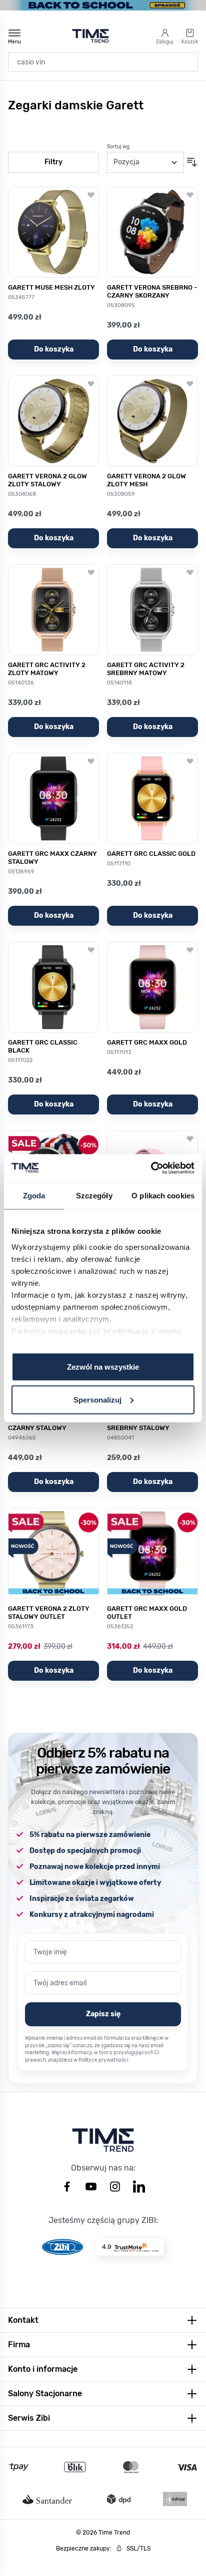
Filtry (53, 162)
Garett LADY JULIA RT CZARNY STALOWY (43, 1424)
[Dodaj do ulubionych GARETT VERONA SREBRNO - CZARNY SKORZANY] (190, 195)
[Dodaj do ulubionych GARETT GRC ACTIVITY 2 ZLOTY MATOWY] (91, 572)
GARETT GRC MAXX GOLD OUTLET (147, 1613)
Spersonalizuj (97, 1399)
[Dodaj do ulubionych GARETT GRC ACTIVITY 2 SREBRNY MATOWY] (190, 572)
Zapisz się (103, 2014)
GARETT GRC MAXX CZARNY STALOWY (52, 858)
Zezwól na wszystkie (103, 1367)
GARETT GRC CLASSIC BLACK (43, 1046)
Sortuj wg (118, 147)
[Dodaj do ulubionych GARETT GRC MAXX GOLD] (190, 950)
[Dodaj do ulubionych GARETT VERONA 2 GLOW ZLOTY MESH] (190, 383)
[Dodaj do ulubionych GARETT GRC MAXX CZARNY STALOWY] (91, 761)
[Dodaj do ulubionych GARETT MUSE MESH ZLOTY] (91, 195)
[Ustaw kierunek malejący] (192, 162)
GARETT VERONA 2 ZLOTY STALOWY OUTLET (49, 1613)
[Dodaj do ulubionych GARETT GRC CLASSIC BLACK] (91, 950)
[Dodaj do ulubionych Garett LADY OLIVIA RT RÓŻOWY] (190, 1138)
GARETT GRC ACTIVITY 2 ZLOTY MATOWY (47, 669)
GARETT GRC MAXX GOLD (147, 1042)
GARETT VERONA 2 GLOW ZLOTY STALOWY (47, 480)
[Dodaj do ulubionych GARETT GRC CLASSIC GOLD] (190, 761)
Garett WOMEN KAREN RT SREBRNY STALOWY (146, 1424)
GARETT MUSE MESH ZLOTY (51, 287)
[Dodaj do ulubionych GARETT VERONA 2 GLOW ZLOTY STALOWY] (91, 383)
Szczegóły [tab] (94, 1196)
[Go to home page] (91, 36)
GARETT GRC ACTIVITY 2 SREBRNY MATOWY (146, 669)
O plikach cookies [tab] (163, 1196)
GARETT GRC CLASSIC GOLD (151, 854)
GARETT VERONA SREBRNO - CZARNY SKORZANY (152, 291)
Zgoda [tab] (34, 1196)
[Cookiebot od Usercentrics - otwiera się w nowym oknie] (151, 1168)
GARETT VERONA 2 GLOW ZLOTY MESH (146, 480)
